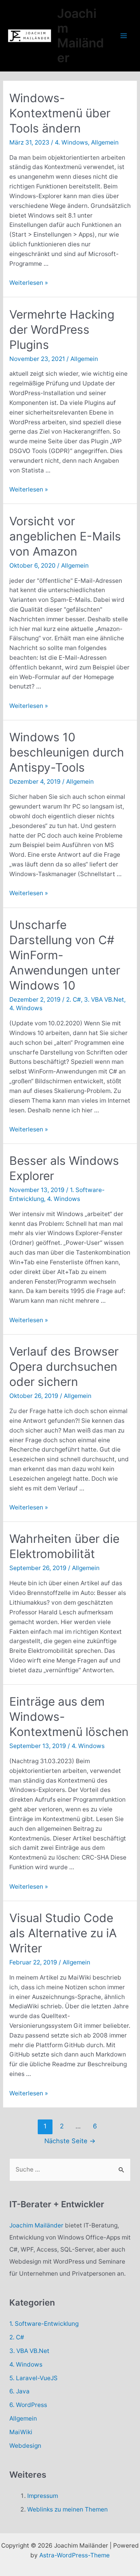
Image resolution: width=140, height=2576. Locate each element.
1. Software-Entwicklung (44, 2324)
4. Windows (71, 142)
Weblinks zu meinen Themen (67, 2509)
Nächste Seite (70, 2141)
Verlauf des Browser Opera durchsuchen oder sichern (64, 1366)
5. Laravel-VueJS (33, 2378)
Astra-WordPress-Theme (74, 2555)
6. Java (19, 2391)
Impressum (43, 2496)
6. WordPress (28, 2405)
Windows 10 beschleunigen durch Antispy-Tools (67, 752)
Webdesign (25, 2446)
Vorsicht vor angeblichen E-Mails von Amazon (65, 536)
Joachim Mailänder (80, 36)
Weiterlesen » (29, 283)
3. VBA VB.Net (104, 1000)
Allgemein (105, 142)
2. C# (73, 1000)
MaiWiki (21, 2432)
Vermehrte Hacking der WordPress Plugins (62, 329)
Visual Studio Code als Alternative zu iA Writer (63, 1933)
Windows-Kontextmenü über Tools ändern (60, 113)
